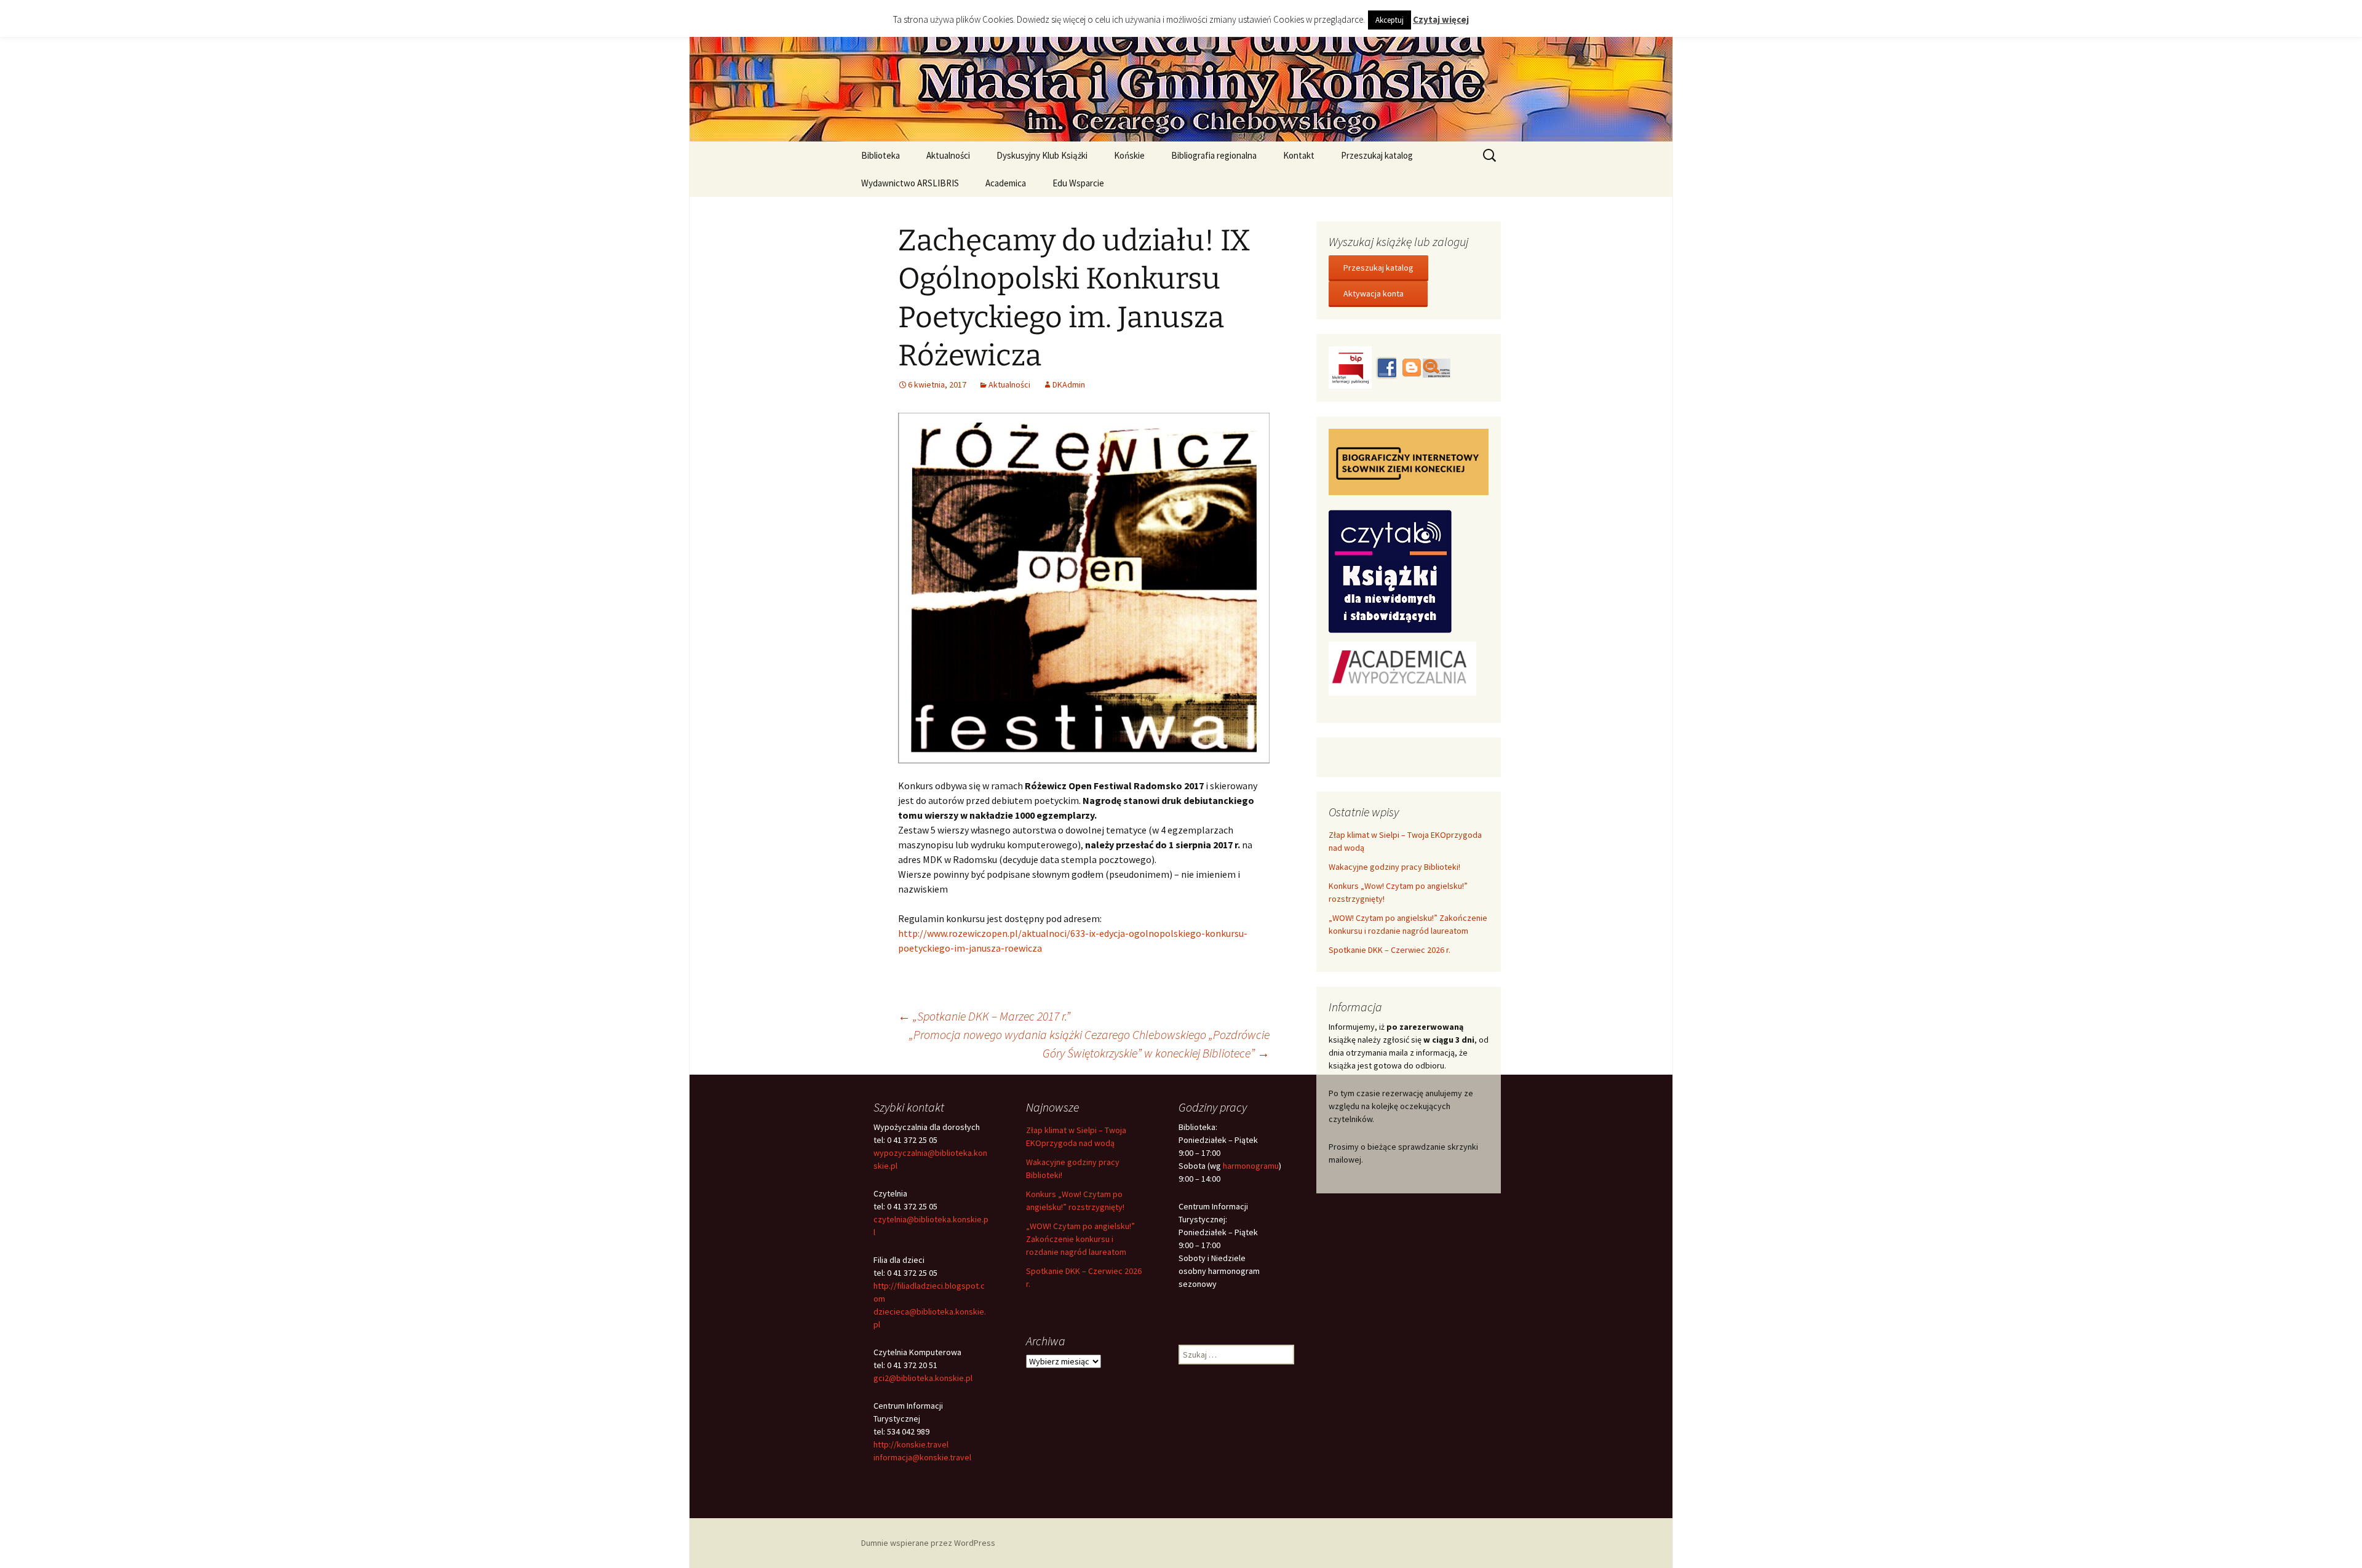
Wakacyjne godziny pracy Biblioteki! (1394, 867)
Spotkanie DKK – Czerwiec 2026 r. (1390, 950)
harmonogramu (1251, 1166)
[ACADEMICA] (1402, 667)
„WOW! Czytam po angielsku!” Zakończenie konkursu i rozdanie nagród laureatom (1080, 1239)
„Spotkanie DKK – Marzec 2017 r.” (984, 1016)
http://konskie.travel (911, 1444)
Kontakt (1299, 155)
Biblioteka (881, 155)
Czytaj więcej (1441, 19)
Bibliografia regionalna (1214, 155)
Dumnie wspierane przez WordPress (928, 1543)
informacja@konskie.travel (922, 1457)
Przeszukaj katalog (1377, 155)
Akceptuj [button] (1390, 20)
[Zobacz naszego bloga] (1410, 367)
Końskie (1129, 155)
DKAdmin (1069, 384)
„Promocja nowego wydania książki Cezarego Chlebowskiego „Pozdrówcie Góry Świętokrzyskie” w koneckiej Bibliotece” (1089, 1044)
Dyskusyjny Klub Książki (1042, 155)
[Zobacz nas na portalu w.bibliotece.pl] (1437, 367)
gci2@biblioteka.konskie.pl (923, 1378)
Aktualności (948, 155)
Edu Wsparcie (1078, 183)
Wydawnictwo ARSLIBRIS (910, 183)
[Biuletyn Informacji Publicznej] (1351, 367)
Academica (1006, 183)
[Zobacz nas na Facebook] (1386, 367)
